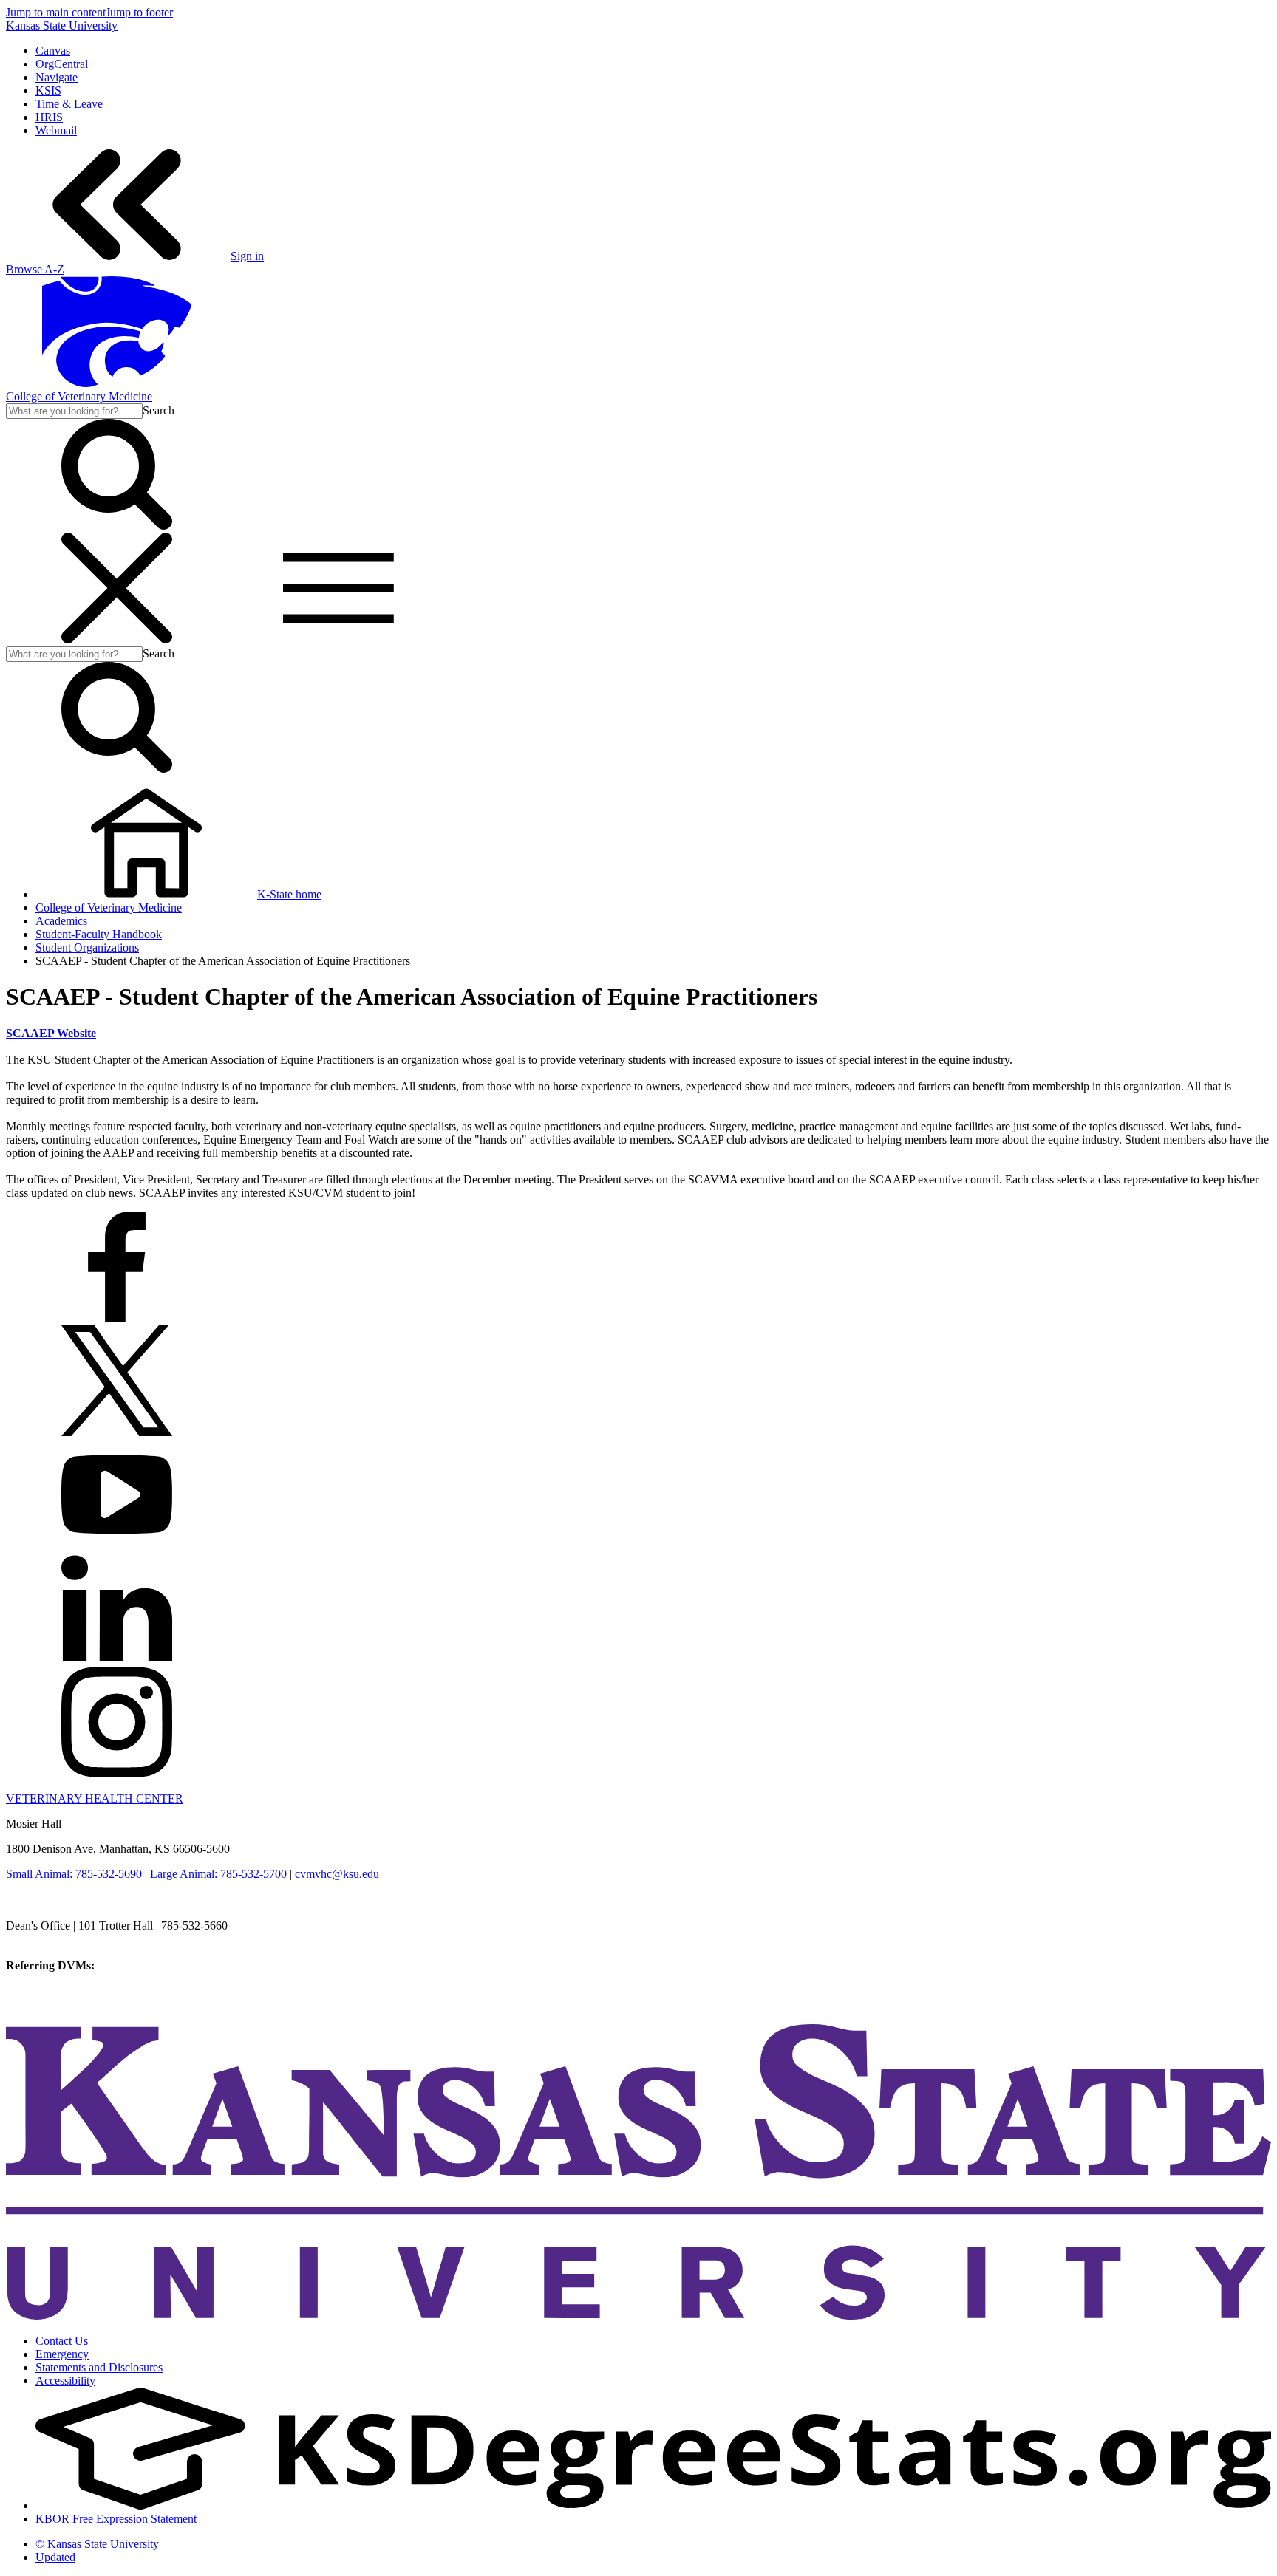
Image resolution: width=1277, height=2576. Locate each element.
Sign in (247, 256)
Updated (55, 2557)
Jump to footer (139, 12)
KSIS (48, 90)
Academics (61, 921)
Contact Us (62, 2341)
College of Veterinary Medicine (79, 396)
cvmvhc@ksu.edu (337, 1874)
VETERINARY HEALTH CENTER (95, 1798)
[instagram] (117, 1773)
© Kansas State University (97, 2544)
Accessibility (65, 2381)
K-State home (289, 894)
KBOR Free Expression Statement (116, 2519)
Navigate (57, 77)
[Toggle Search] (117, 526)
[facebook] (117, 1318)
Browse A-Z (35, 269)
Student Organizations (87, 947)
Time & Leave (69, 104)
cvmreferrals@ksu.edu (150, 1965)
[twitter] (117, 1432)
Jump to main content (56, 12)
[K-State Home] (117, 383)
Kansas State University (62, 25)
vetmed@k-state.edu (54, 1939)
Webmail (56, 130)
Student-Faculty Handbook (99, 934)
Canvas (53, 51)
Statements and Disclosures (99, 2367)
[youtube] (117, 1546)
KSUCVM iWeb (45, 1992)
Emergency (62, 2354)
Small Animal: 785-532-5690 (74, 1874)
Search (159, 410)
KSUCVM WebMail (55, 2005)
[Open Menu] (228, 639)
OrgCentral (62, 64)
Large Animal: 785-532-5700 (218, 1874)
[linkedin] (117, 1660)
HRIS (49, 117)
